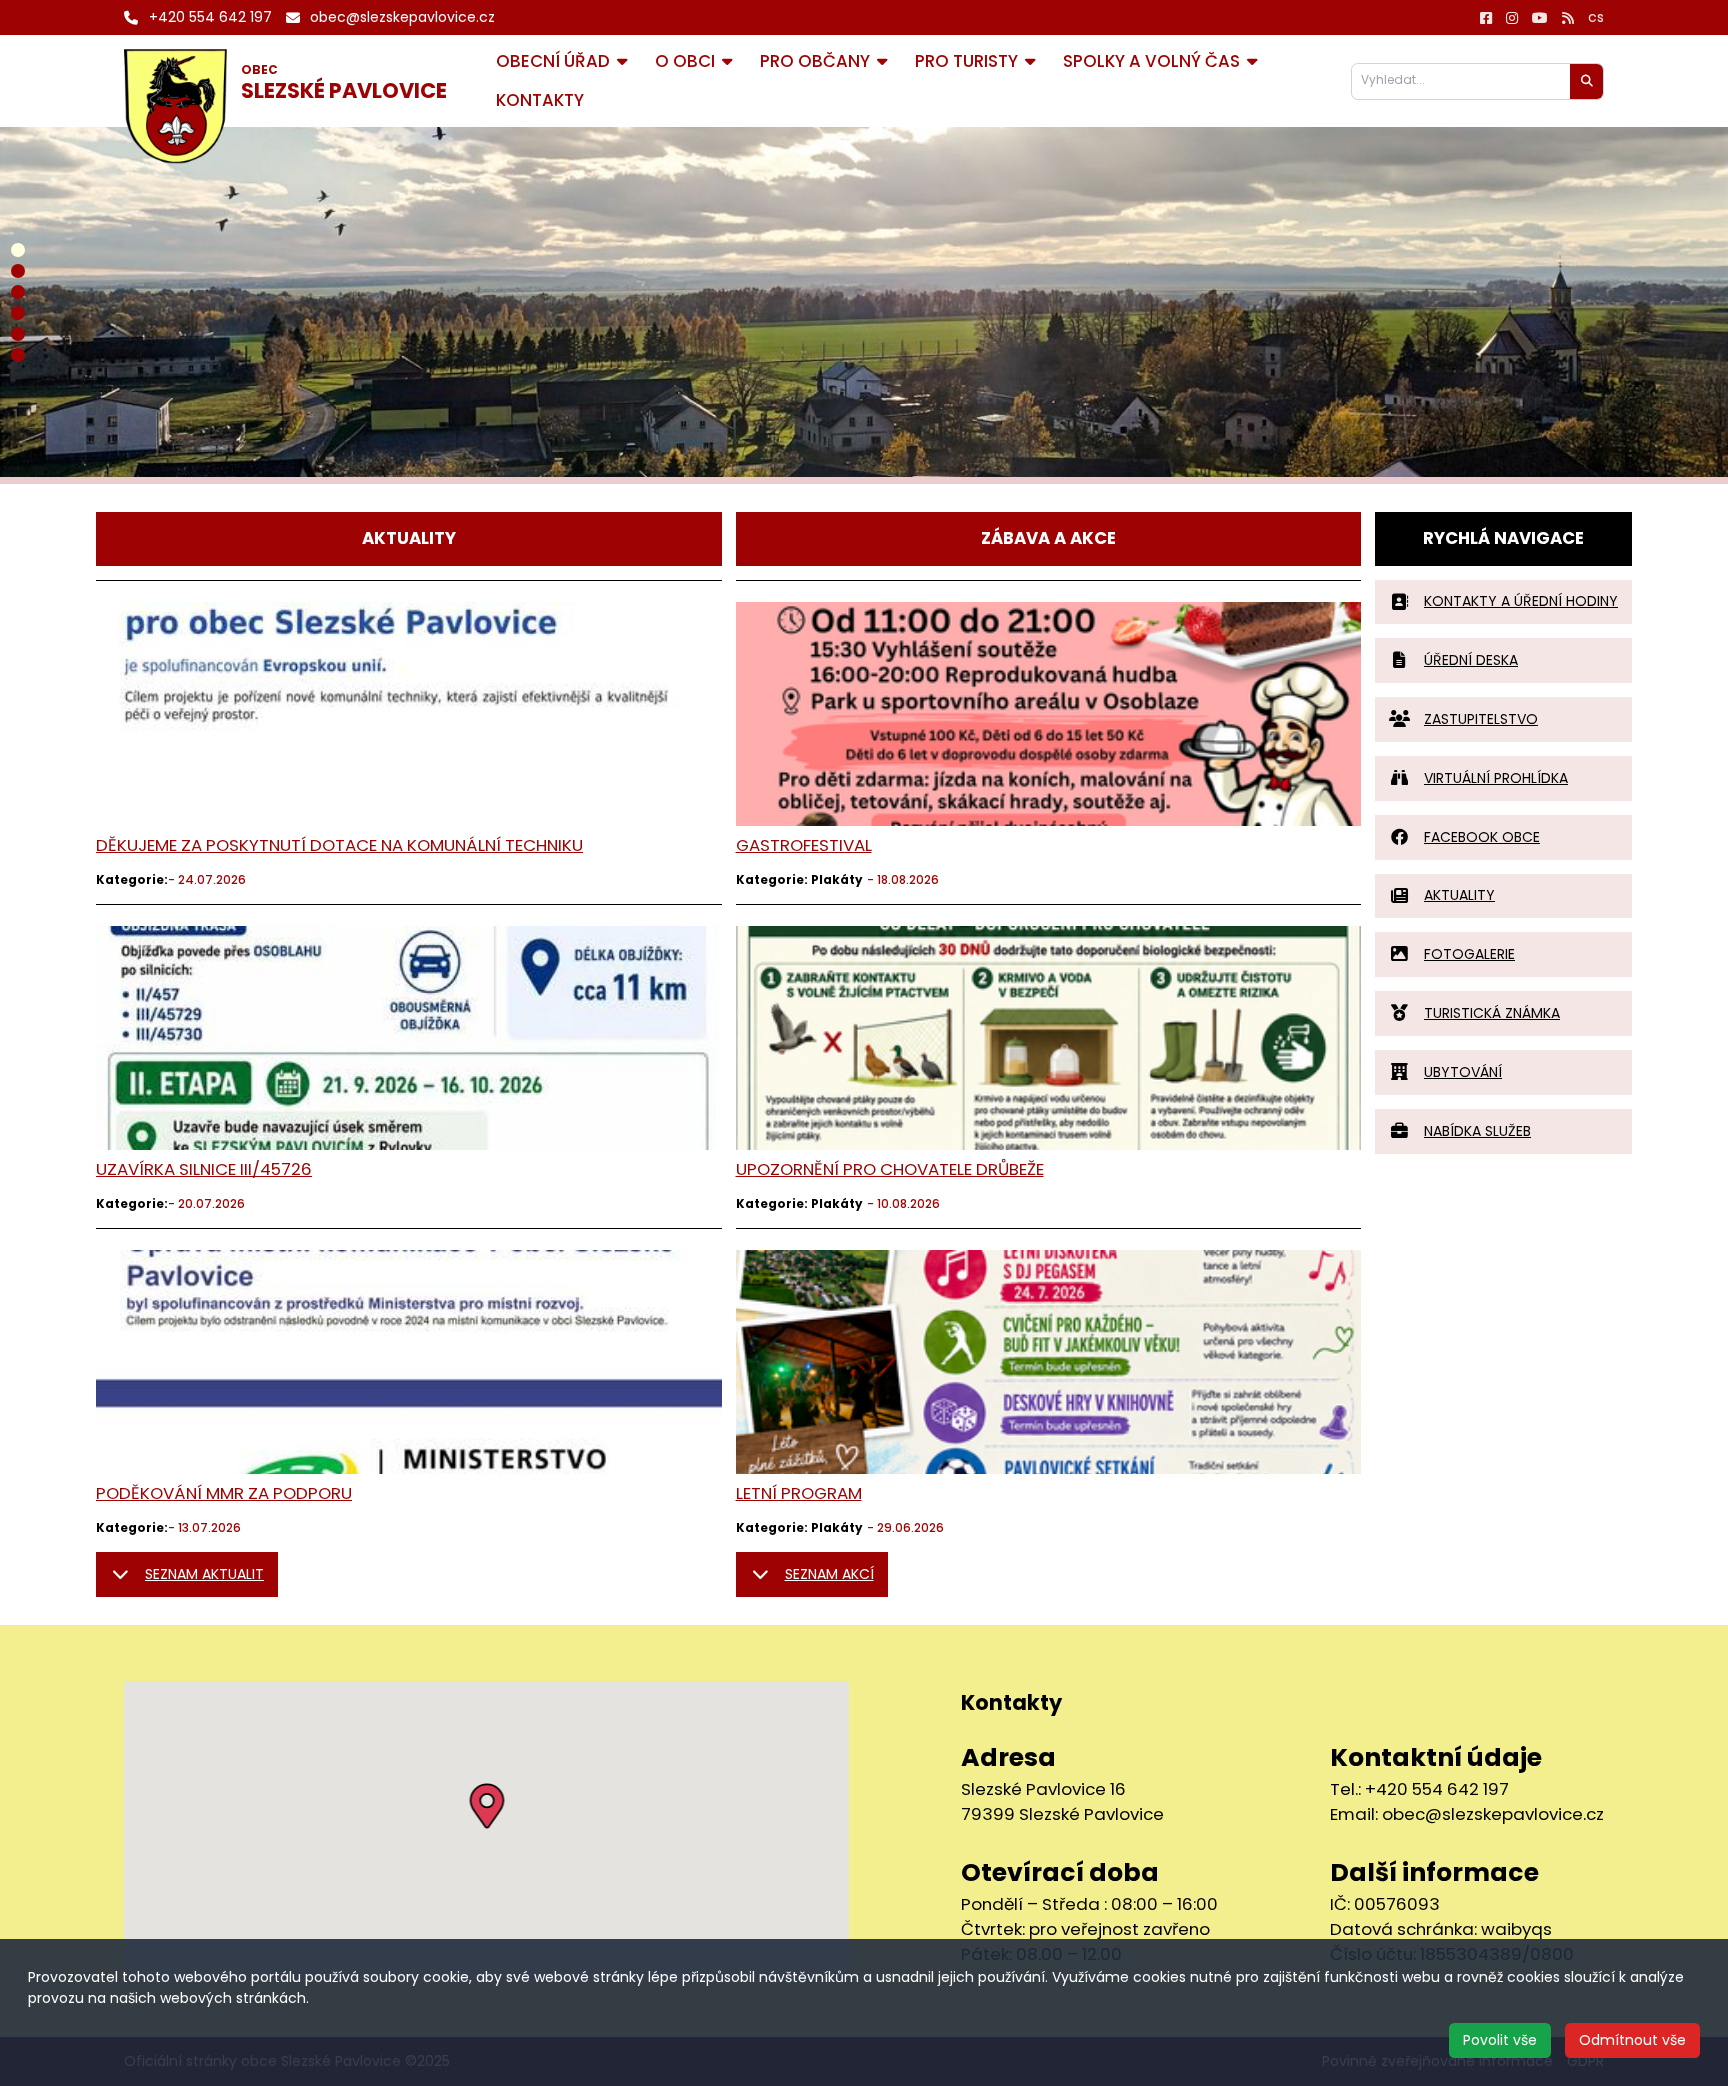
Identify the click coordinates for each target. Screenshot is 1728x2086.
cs (1596, 17)
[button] (486, 1806)
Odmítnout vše (1632, 2040)
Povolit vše (1500, 2040)
